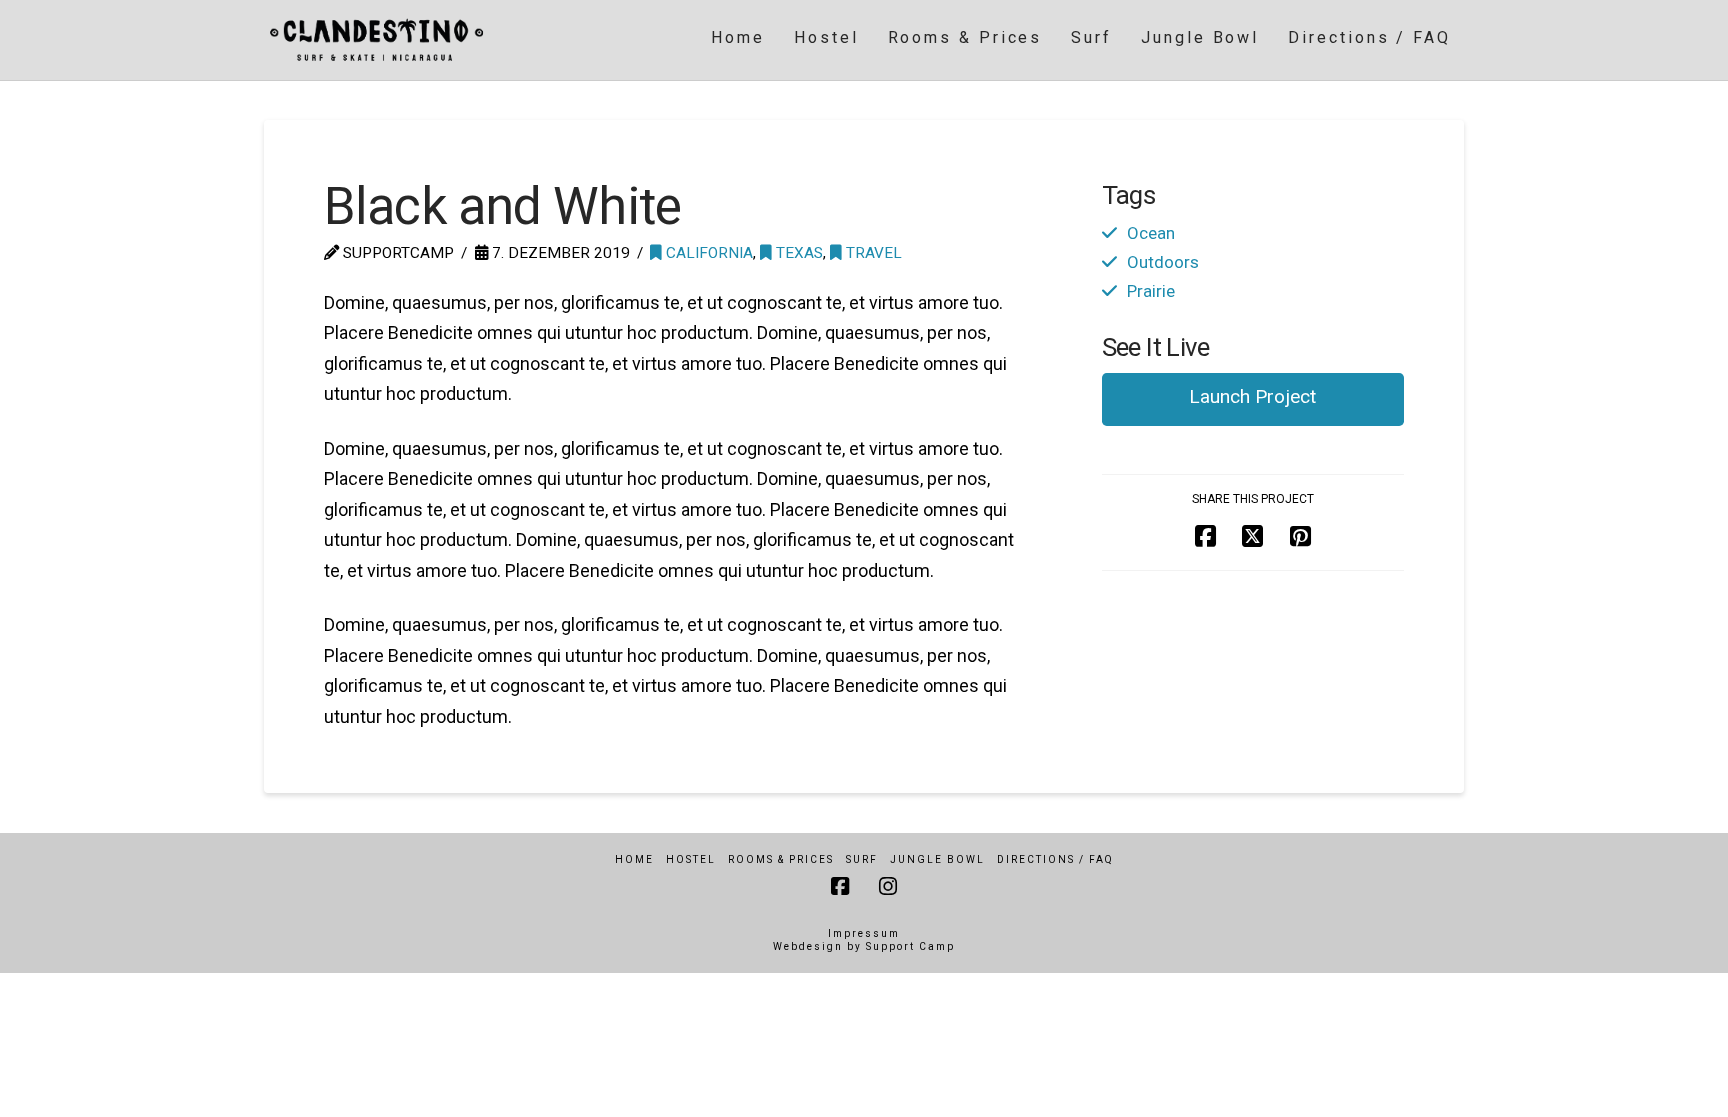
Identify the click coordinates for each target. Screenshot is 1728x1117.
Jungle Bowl (937, 859)
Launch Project (1252, 396)
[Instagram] (888, 886)
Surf (862, 859)
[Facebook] (840, 886)
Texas (797, 253)
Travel (872, 253)
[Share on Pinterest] (1300, 537)
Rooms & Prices (781, 859)
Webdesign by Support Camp (864, 946)
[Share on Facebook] (1205, 537)
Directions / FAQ (1055, 859)
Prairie (1151, 291)
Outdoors (1163, 262)
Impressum (864, 933)
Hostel (691, 859)
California (707, 253)
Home (634, 859)
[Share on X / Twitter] (1252, 537)
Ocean (1151, 233)
